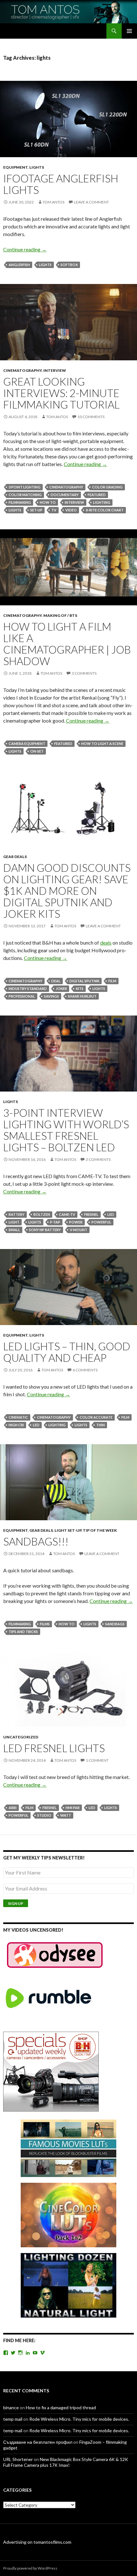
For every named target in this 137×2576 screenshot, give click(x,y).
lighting (102, 502)
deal (56, 981)
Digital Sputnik (84, 981)
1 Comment (97, 1760)
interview (55, 370)
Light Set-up (68, 1530)
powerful (101, 1222)
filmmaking (20, 502)
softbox (69, 265)
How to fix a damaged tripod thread (61, 2407)
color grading (107, 487)
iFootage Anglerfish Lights (61, 184)
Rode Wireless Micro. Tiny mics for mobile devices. (79, 2419)
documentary (65, 495)
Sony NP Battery (45, 1230)
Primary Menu (129, 31)
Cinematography (22, 370)
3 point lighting (25, 487)
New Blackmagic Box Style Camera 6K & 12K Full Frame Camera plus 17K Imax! (66, 2462)
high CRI (16, 1425)
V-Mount (79, 1230)
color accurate (96, 1417)
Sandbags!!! (36, 1541)
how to (48, 502)
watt (66, 1815)
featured (97, 495)
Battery (17, 1214)
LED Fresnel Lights (54, 1748)
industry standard (28, 989)
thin (101, 1425)
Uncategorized (21, 1737)
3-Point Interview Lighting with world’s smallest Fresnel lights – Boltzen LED (66, 1130)
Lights (37, 167)
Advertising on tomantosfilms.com (37, 2542)
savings (51, 996)
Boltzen (42, 1214)
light (14, 1222)
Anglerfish (19, 265)
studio (44, 1815)
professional (22, 996)
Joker (61, 989)
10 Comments (91, 417)
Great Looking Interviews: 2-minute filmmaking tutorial (61, 393)
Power (76, 1222)
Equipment (15, 167)
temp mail (13, 2419)
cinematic (18, 1417)
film (112, 981)
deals (106, 943)
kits (80, 989)
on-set (37, 751)
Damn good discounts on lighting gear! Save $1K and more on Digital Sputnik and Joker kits (67, 891)
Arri (13, 1808)
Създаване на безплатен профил (38, 2442)
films (45, 1624)
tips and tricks (23, 1632)
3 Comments (84, 673)
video (71, 510)
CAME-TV (67, 1214)
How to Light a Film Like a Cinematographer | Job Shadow (67, 644)
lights (45, 265)
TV (54, 510)
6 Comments (85, 1370)
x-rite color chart (105, 510)
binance (11, 2407)
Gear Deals (15, 857)
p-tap (55, 1222)
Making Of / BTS (60, 615)
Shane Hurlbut (82, 996)
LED (111, 1214)
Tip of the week (100, 1530)
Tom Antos (54, 202)
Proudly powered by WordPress (30, 2568)
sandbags (115, 1624)
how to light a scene (102, 744)
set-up (36, 510)
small (14, 1230)
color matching (25, 495)
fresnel (91, 1214)
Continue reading (25, 249)
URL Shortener (18, 2459)
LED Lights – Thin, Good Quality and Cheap (67, 1352)
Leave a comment (91, 202)
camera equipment (27, 744)
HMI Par (73, 1808)
